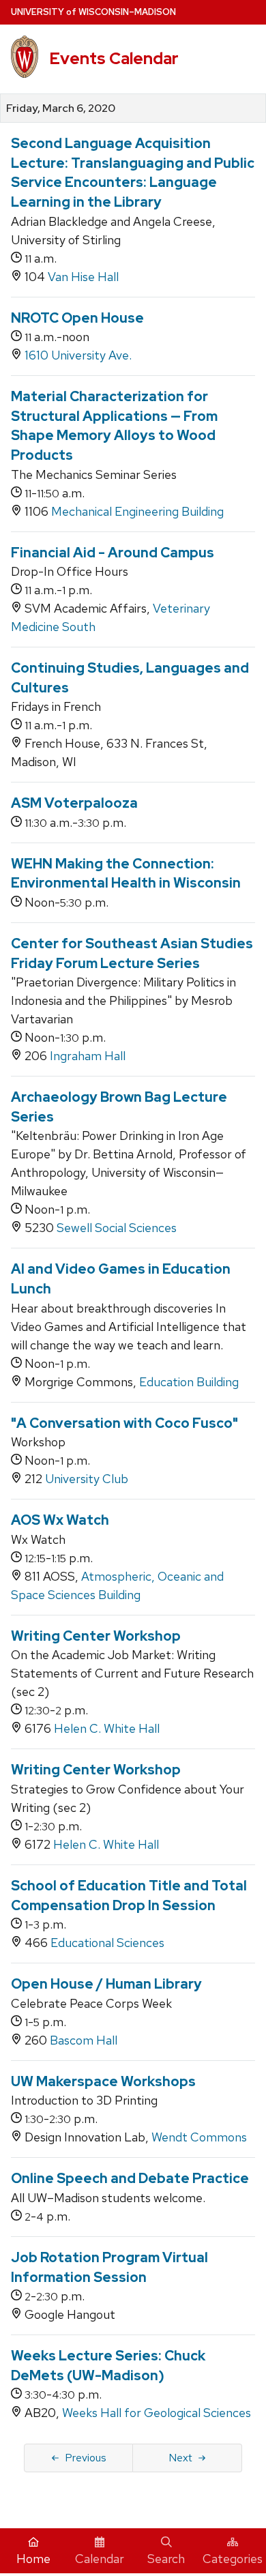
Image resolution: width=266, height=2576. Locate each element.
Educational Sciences (107, 1943)
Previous (86, 2458)
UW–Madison (93, 12)
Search (166, 2559)
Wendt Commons (199, 2137)
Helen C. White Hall (107, 1728)
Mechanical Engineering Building (137, 511)
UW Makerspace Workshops (103, 2081)
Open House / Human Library (106, 1984)
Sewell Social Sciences (117, 1228)
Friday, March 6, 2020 (61, 108)
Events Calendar (114, 58)
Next (180, 2458)
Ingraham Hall (88, 1056)
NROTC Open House (77, 318)
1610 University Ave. (78, 355)
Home (33, 2559)
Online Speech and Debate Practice (130, 2178)
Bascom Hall (84, 2040)
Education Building (189, 1382)
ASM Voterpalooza (74, 803)
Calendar (100, 2559)
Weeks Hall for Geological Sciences (157, 2413)
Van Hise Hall (83, 277)
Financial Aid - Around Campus (113, 553)
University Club (87, 1479)
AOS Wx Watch (60, 1520)
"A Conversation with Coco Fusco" (124, 1423)
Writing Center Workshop (96, 1636)
